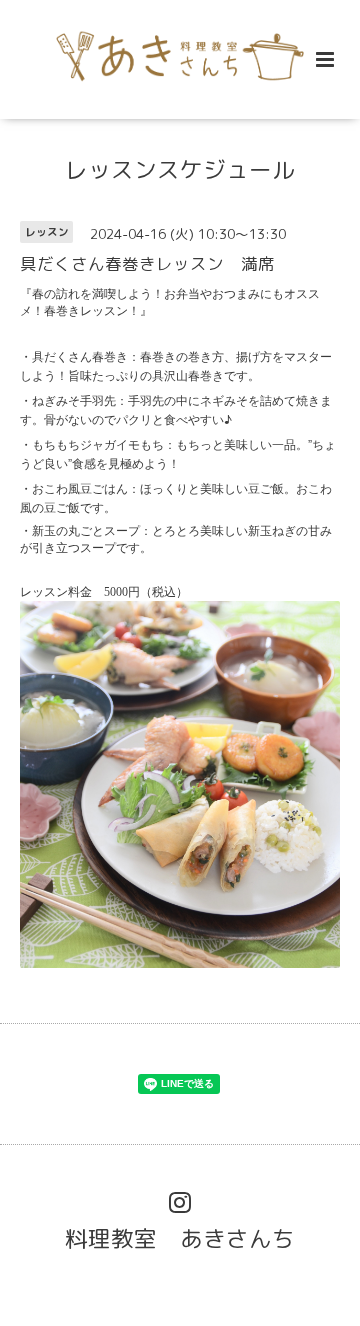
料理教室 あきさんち (180, 1237)
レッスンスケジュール (180, 169)
